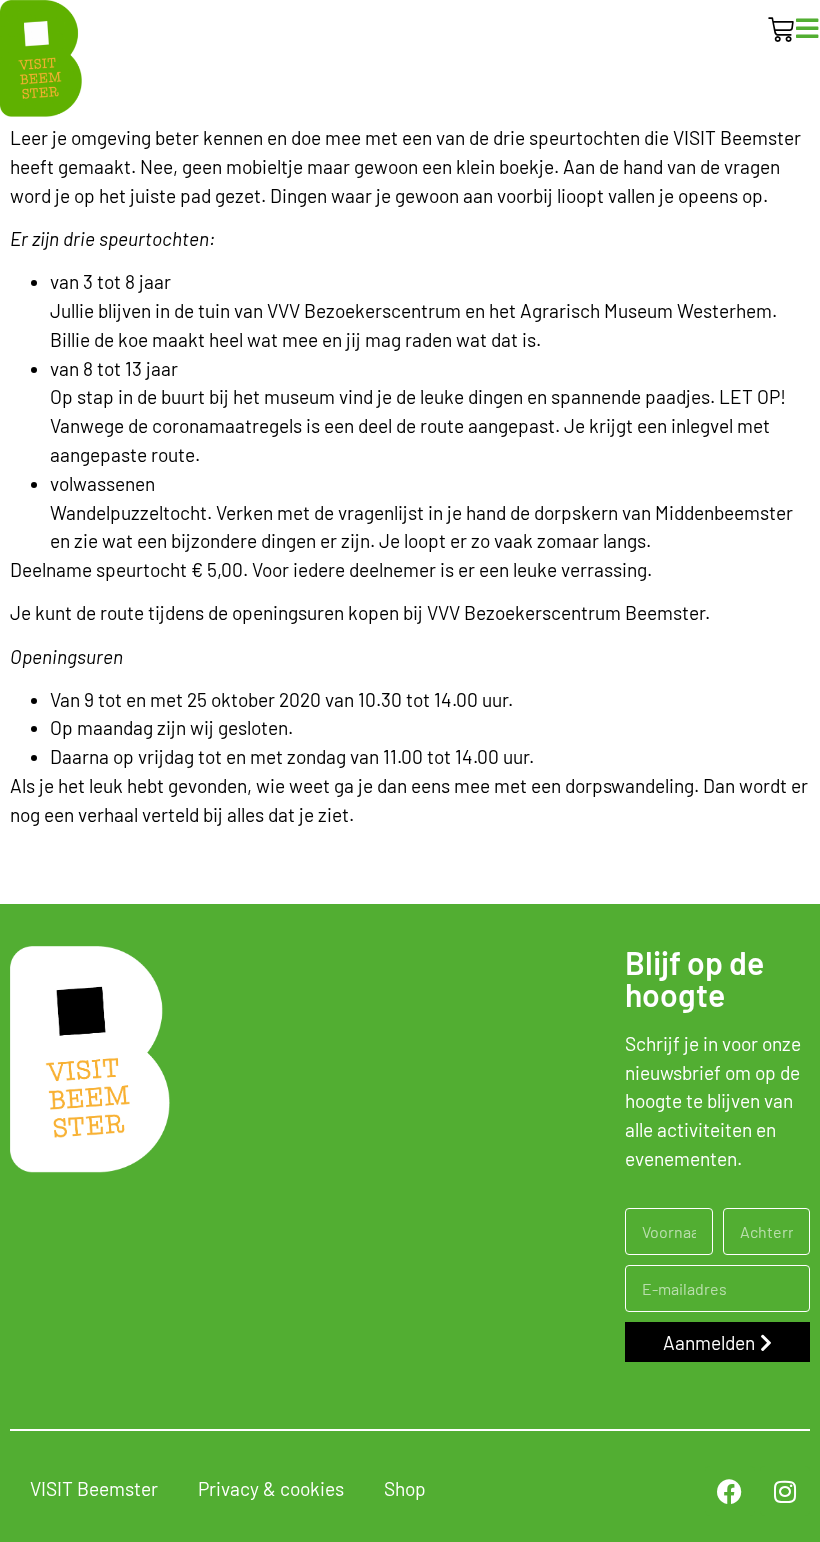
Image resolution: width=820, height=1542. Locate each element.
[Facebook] (730, 1491)
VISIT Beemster (94, 1488)
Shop (405, 1488)
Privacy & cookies (271, 1488)
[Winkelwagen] (781, 31)
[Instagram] (785, 1491)
